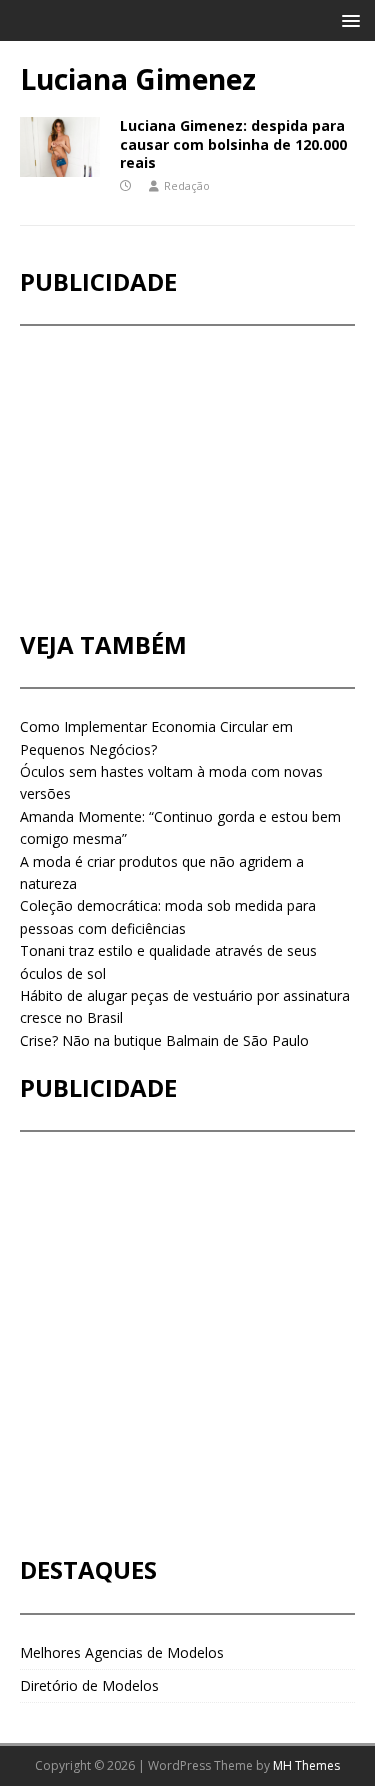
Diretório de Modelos (89, 1685)
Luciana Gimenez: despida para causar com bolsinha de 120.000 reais (233, 143)
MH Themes (306, 1765)
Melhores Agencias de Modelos (122, 1652)
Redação (187, 185)
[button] (347, 19)
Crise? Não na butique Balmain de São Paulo (164, 1040)
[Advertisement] (170, 478)
